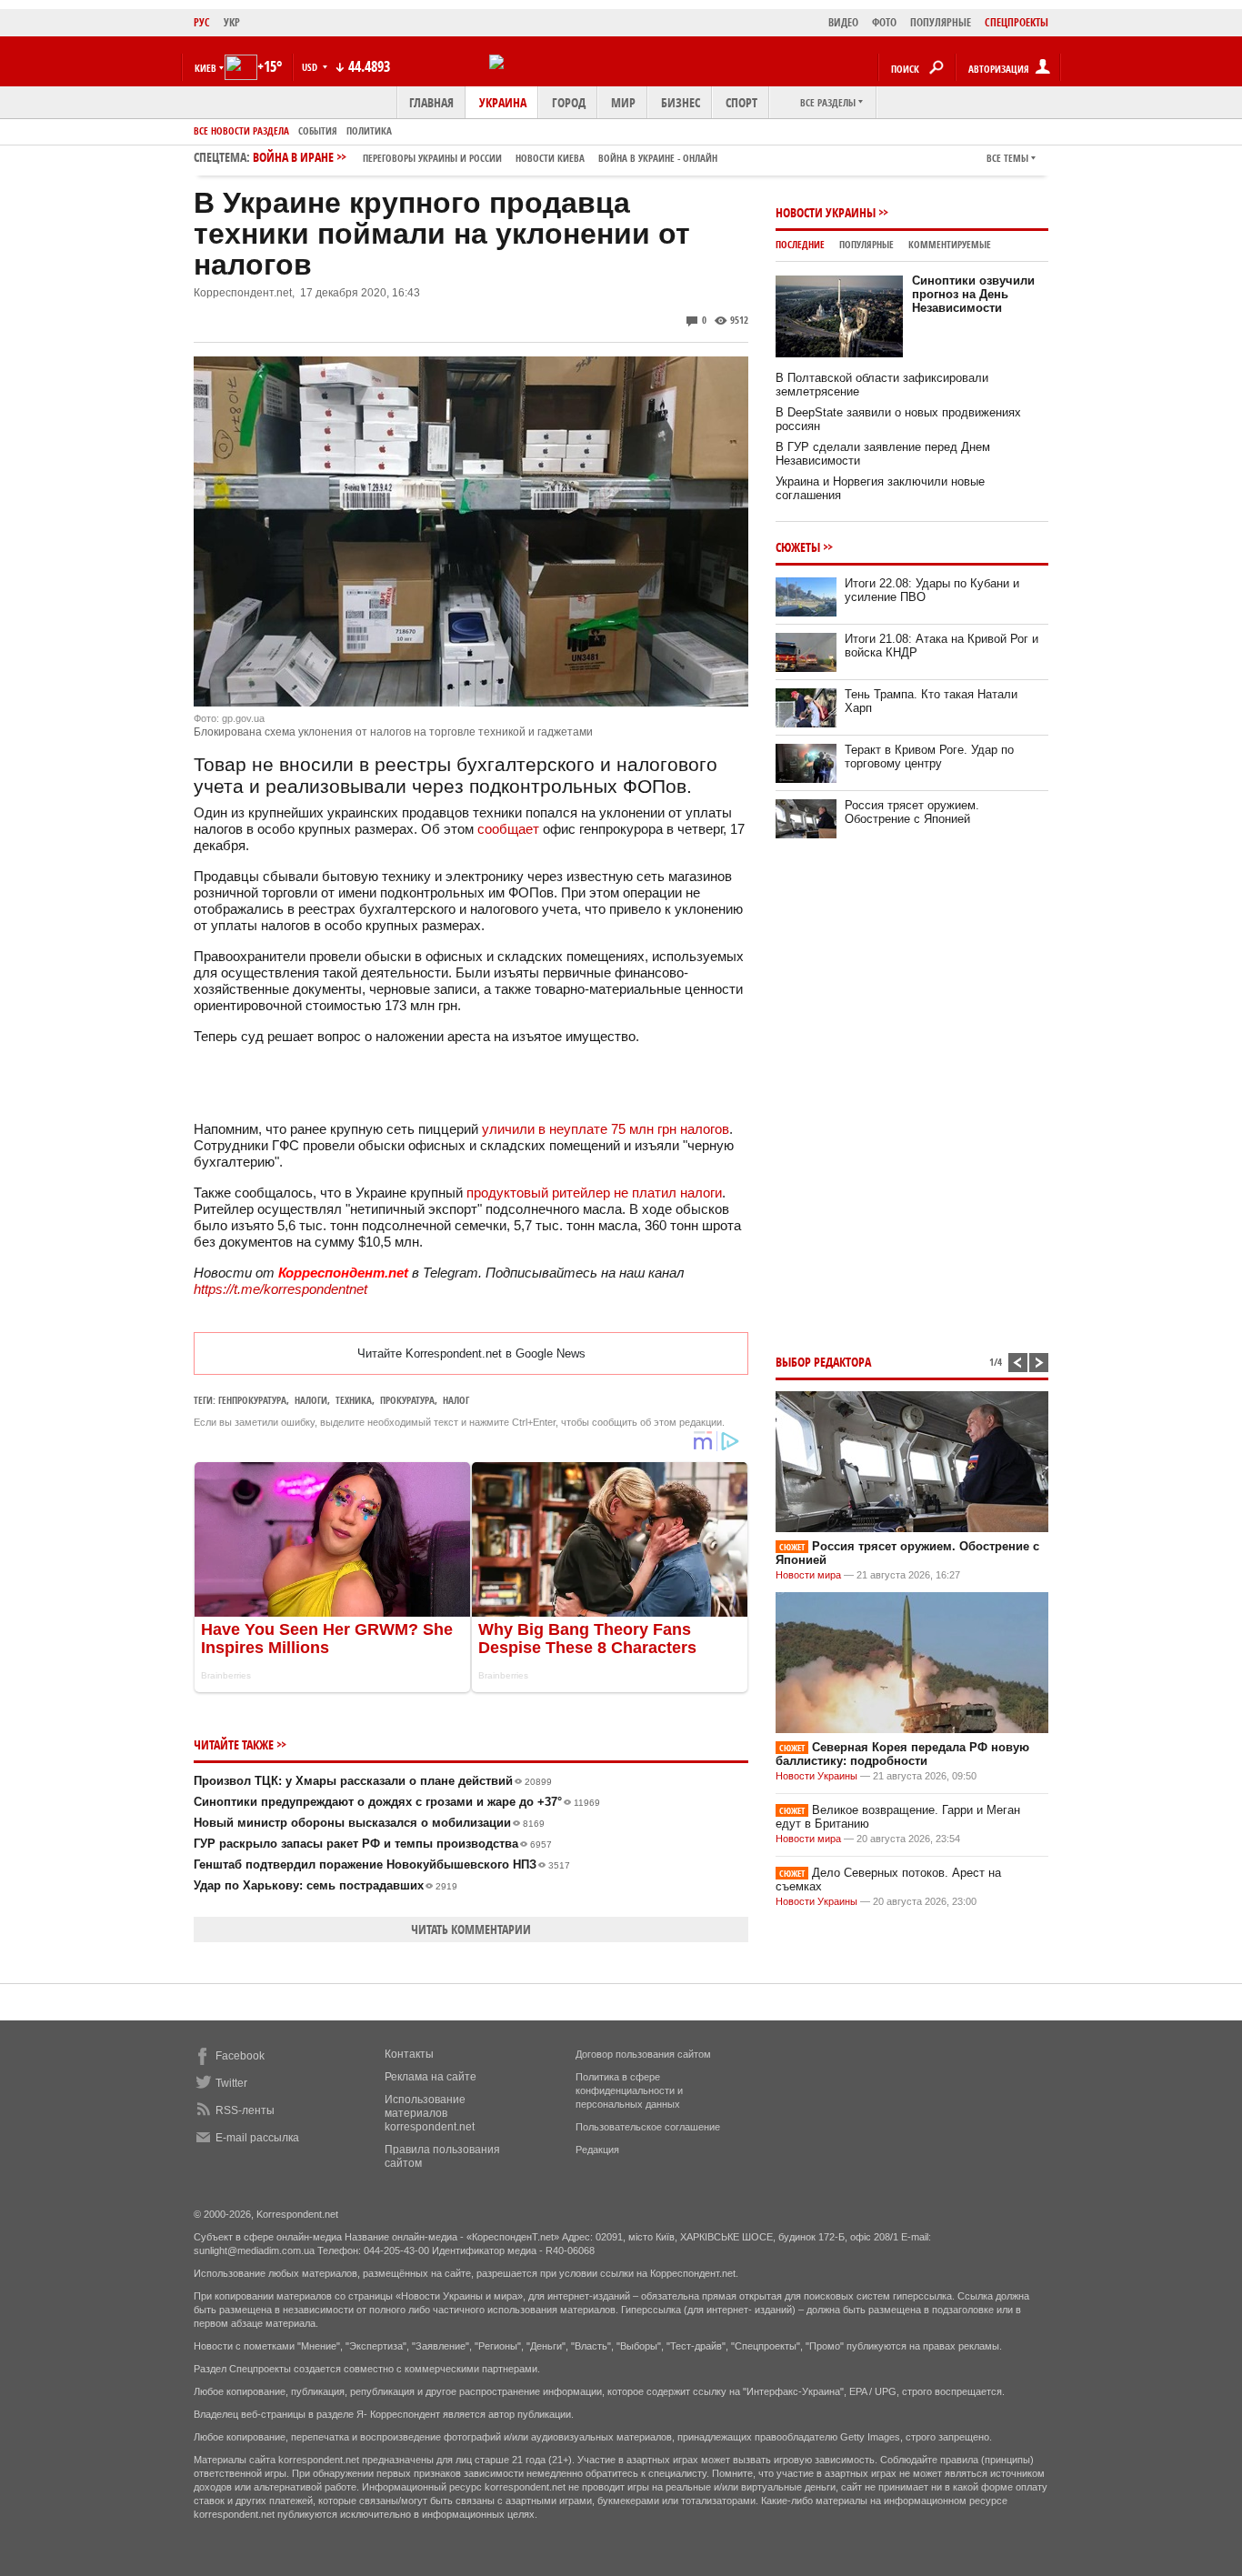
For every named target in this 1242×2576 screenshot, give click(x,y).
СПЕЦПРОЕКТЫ (1017, 22)
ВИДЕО (843, 22)
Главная (431, 102)
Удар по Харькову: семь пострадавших (326, 1885)
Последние (800, 244)
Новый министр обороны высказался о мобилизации (369, 1823)
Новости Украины (826, 212)
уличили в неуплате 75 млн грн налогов (606, 1129)
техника (354, 1400)
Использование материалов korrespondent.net (430, 2113)
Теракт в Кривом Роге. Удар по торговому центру (929, 757)
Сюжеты (798, 547)
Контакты (409, 2054)
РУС (202, 22)
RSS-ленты (245, 2110)
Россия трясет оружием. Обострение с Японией (912, 812)
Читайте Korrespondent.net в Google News (471, 1353)
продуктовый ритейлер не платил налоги (594, 1193)
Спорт (741, 102)
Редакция (597, 2150)
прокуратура (407, 1400)
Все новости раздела (241, 130)
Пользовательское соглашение (648, 2127)
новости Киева (550, 158)
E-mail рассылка (257, 2138)
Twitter (231, 2083)
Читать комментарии (471, 1929)
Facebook (240, 2056)
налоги (311, 1400)
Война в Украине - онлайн (658, 158)
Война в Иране (485, 157)
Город (569, 102)
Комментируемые (950, 244)
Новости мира (808, 1575)
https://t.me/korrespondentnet (280, 1289)
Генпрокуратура (252, 1400)
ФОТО (884, 22)
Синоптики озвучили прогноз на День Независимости (973, 294)
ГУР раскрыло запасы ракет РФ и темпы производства (373, 1844)
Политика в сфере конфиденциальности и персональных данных (629, 2090)
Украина (503, 102)
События (318, 130)
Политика (369, 130)
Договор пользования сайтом (643, 2054)
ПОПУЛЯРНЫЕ (941, 22)
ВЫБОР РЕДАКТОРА (823, 1362)
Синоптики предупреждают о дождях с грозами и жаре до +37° (397, 1802)
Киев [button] (205, 68)
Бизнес (681, 102)
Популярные (866, 244)
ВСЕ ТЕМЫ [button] (1007, 158)
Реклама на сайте (431, 2077)
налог (456, 1400)
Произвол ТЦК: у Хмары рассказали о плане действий (373, 1781)
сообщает (508, 829)
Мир (623, 102)
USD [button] (311, 67)
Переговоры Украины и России (432, 158)
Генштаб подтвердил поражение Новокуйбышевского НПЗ (382, 1864)
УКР (232, 22)
